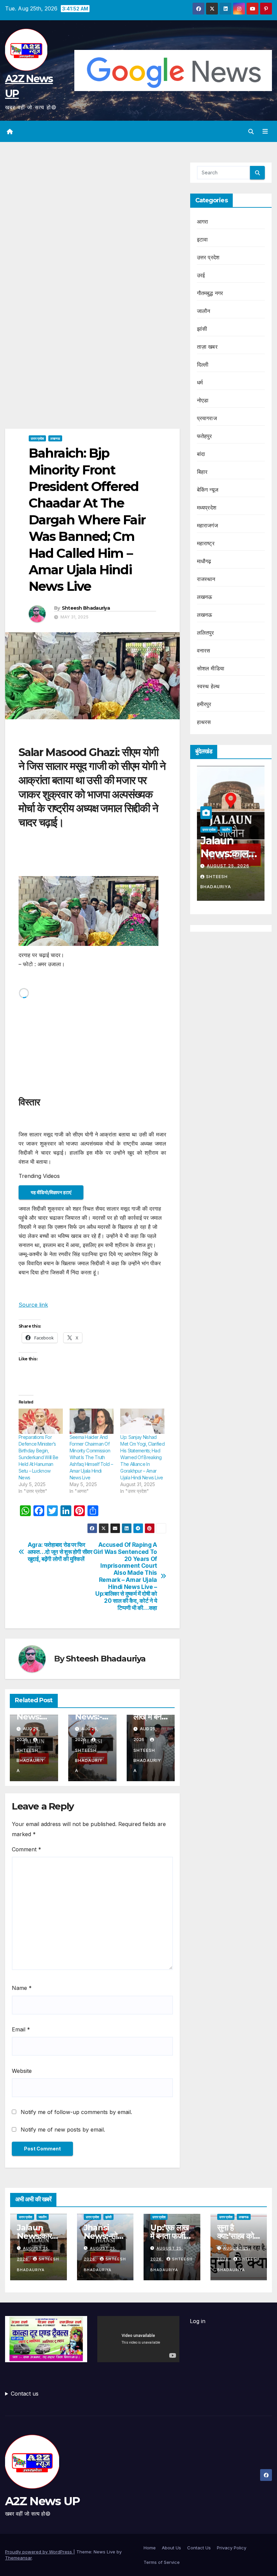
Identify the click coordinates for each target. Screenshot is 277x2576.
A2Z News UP (42, 2501)
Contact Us (199, 2548)
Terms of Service (162, 2562)
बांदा (201, 454)
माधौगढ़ (204, 561)
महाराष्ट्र (206, 543)
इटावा (203, 239)
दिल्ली (203, 365)
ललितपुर (206, 633)
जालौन (204, 311)
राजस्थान (206, 579)
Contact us (25, 2394)
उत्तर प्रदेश (37, 438)
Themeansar (18, 2558)
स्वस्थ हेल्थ (208, 686)
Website (22, 2071)
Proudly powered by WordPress (39, 2552)
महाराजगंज (207, 525)
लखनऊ (55, 438)
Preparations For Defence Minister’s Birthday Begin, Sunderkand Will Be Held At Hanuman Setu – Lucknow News (38, 1457)
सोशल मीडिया (211, 668)
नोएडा (203, 400)
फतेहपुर (205, 436)
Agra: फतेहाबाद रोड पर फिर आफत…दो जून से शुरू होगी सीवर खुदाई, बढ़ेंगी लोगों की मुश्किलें (60, 1552)
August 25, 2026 (235, 866)
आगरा (203, 222)
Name (22, 1988)
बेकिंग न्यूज (208, 490)
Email (21, 2029)
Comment (27, 1849)
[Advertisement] (92, 212)
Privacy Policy (232, 2548)
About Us (171, 2548)
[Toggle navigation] (265, 132)
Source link (33, 1305)
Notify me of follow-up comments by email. (76, 2112)
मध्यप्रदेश (207, 508)
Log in (198, 2321)
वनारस (204, 650)
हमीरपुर (204, 704)
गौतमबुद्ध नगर (210, 293)
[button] (251, 132)
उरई (201, 275)
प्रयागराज (207, 418)
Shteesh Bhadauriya (86, 608)
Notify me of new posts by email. (63, 2130)
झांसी (202, 329)
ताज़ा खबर (207, 347)
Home (150, 2548)
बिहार (202, 472)
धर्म (200, 382)
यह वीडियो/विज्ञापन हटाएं (51, 1192)
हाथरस (204, 722)
